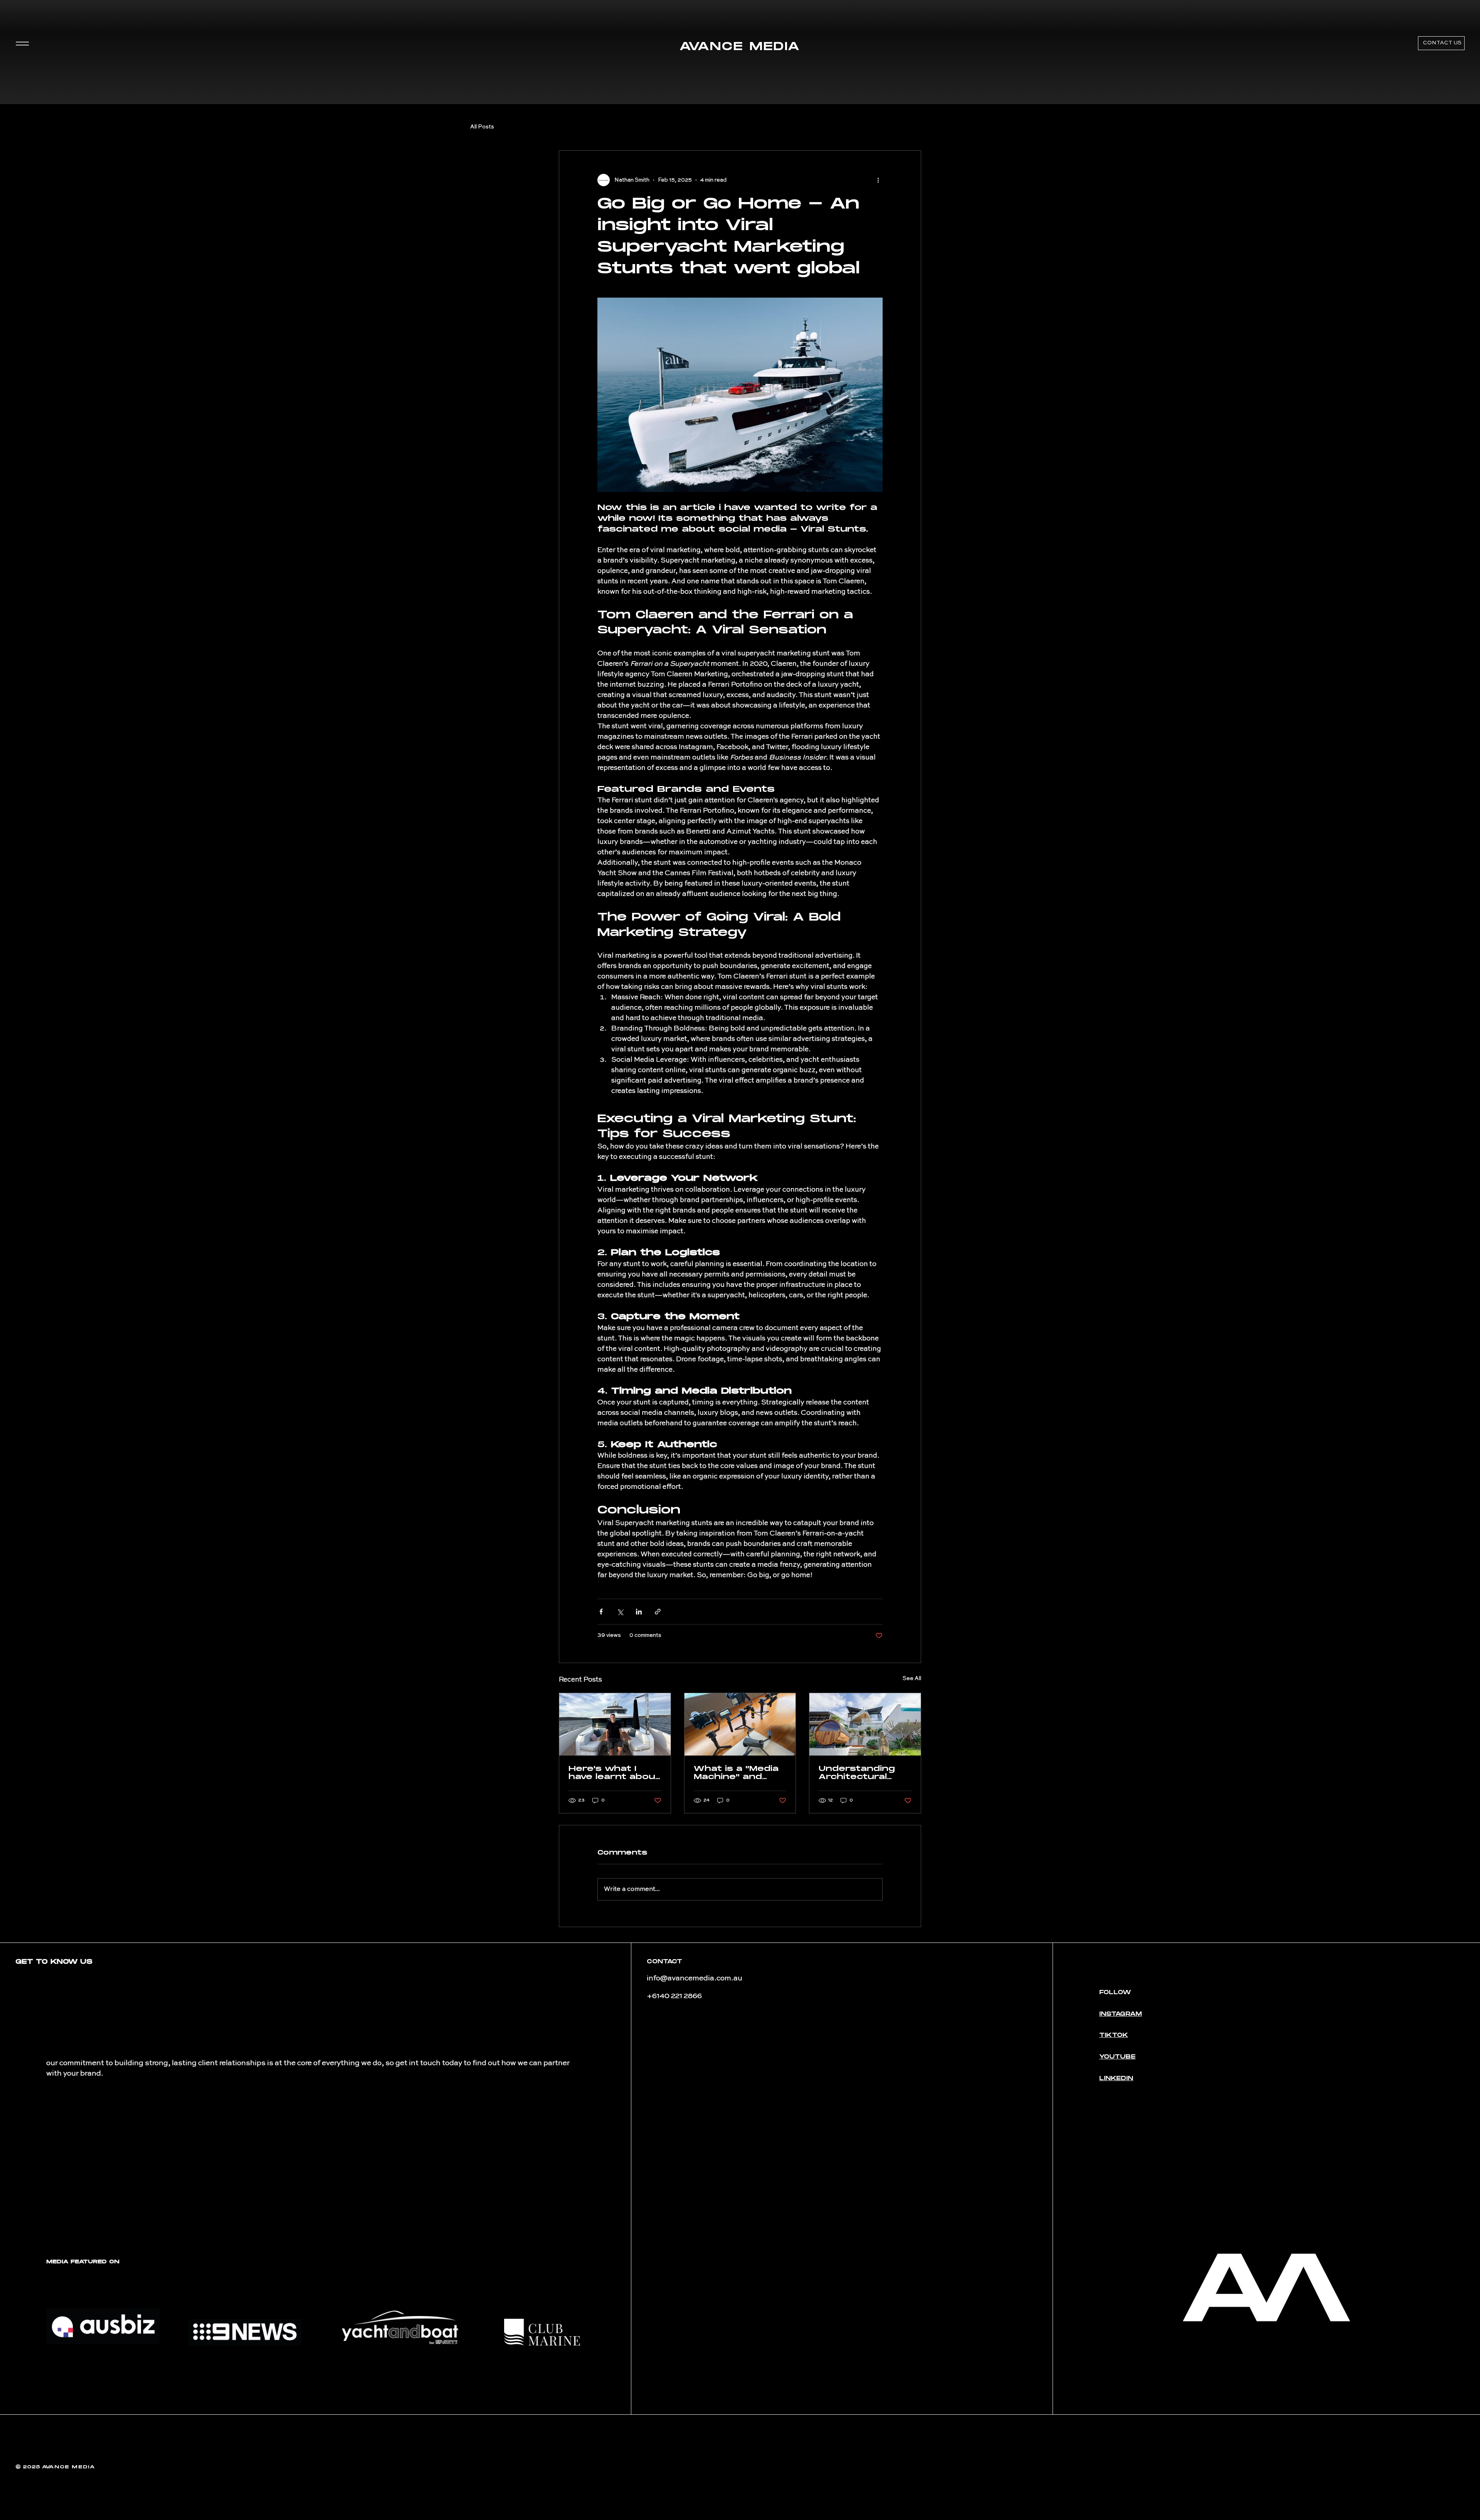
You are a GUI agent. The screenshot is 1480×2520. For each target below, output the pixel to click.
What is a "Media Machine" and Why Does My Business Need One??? (736, 1773)
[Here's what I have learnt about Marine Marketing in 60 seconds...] (615, 1724)
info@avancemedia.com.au (695, 1978)
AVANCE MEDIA (740, 47)
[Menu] (22, 44)
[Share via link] (658, 1612)
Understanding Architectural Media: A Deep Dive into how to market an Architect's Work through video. (863, 1773)
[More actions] (878, 180)
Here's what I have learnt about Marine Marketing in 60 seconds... (614, 1773)
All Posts (482, 127)
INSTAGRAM (1121, 2014)
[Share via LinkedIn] (639, 1612)
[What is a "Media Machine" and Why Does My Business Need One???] (740, 1724)
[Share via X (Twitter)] (620, 1612)
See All (912, 1678)
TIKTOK (1114, 2035)
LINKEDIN (1116, 2078)
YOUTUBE (1117, 2057)
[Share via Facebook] (601, 1612)
